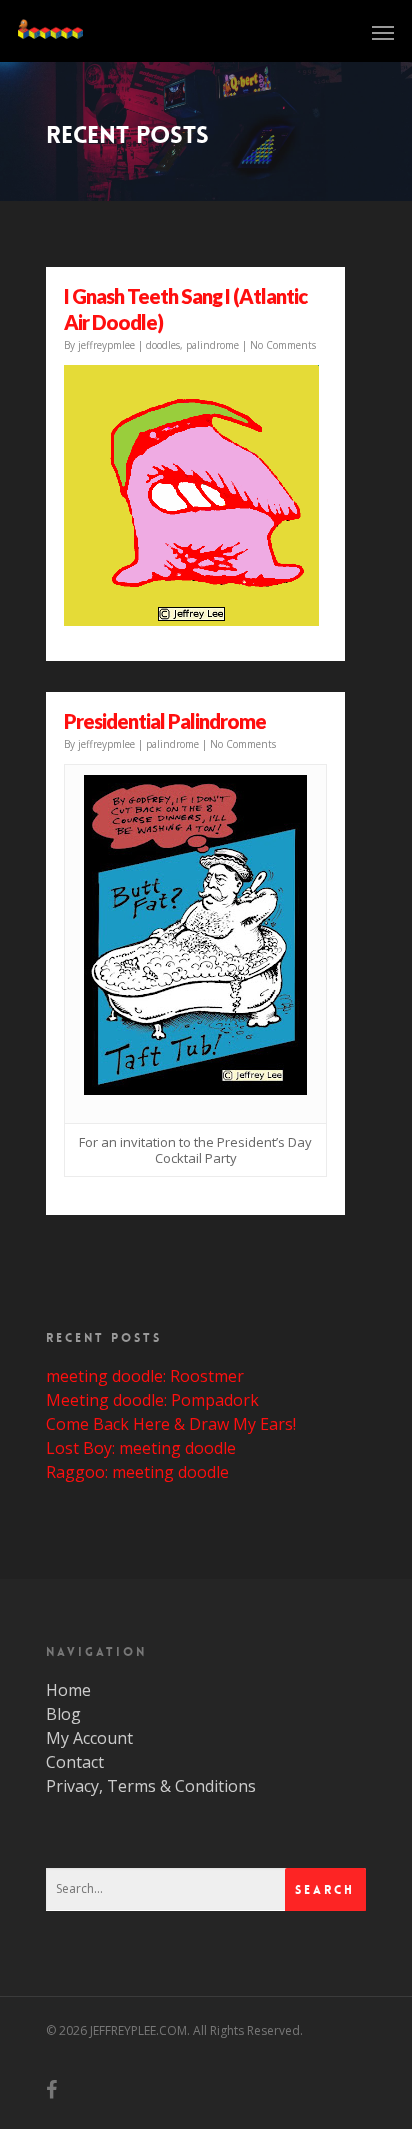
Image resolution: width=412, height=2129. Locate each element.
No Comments (283, 345)
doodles (163, 345)
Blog (63, 1714)
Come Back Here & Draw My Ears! (171, 1424)
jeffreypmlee (106, 345)
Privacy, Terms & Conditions (151, 1786)
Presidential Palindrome (165, 721)
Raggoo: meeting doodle (137, 1472)
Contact (75, 1762)
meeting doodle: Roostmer (145, 1376)
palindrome (212, 345)
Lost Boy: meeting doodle (141, 1448)
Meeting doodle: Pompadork (152, 1400)
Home (68, 1690)
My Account (89, 1738)
